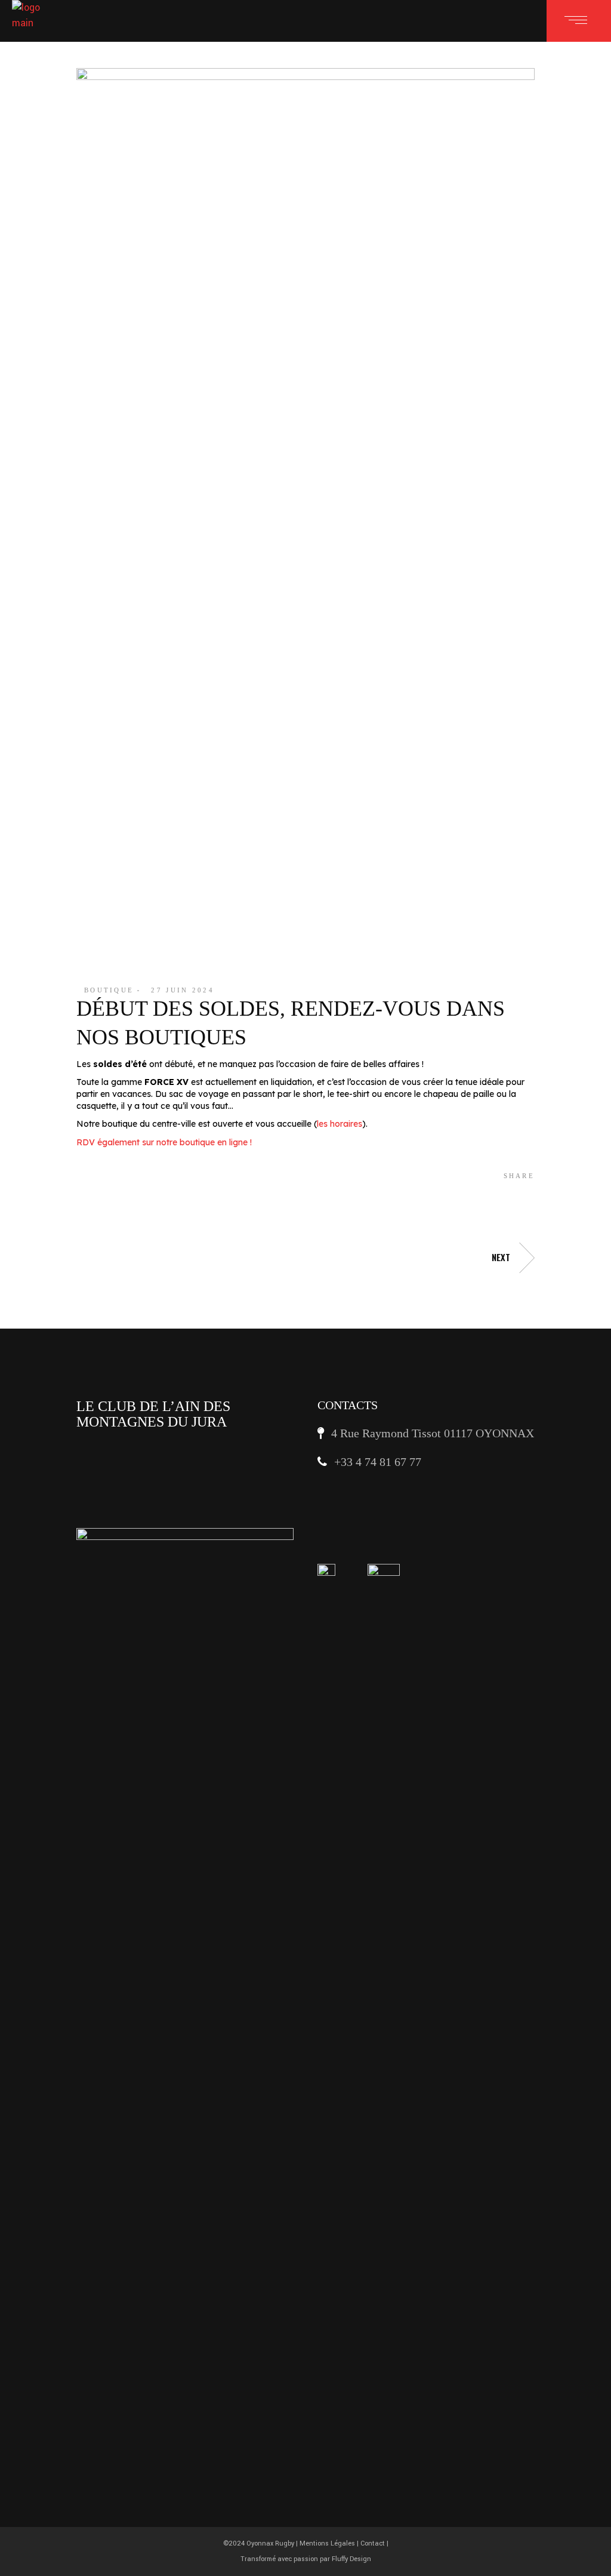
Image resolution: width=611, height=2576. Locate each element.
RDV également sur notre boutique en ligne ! (164, 1142)
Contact (373, 2543)
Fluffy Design (351, 2559)
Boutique (109, 990)
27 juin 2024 (183, 990)
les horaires (340, 1124)
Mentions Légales (327, 2543)
